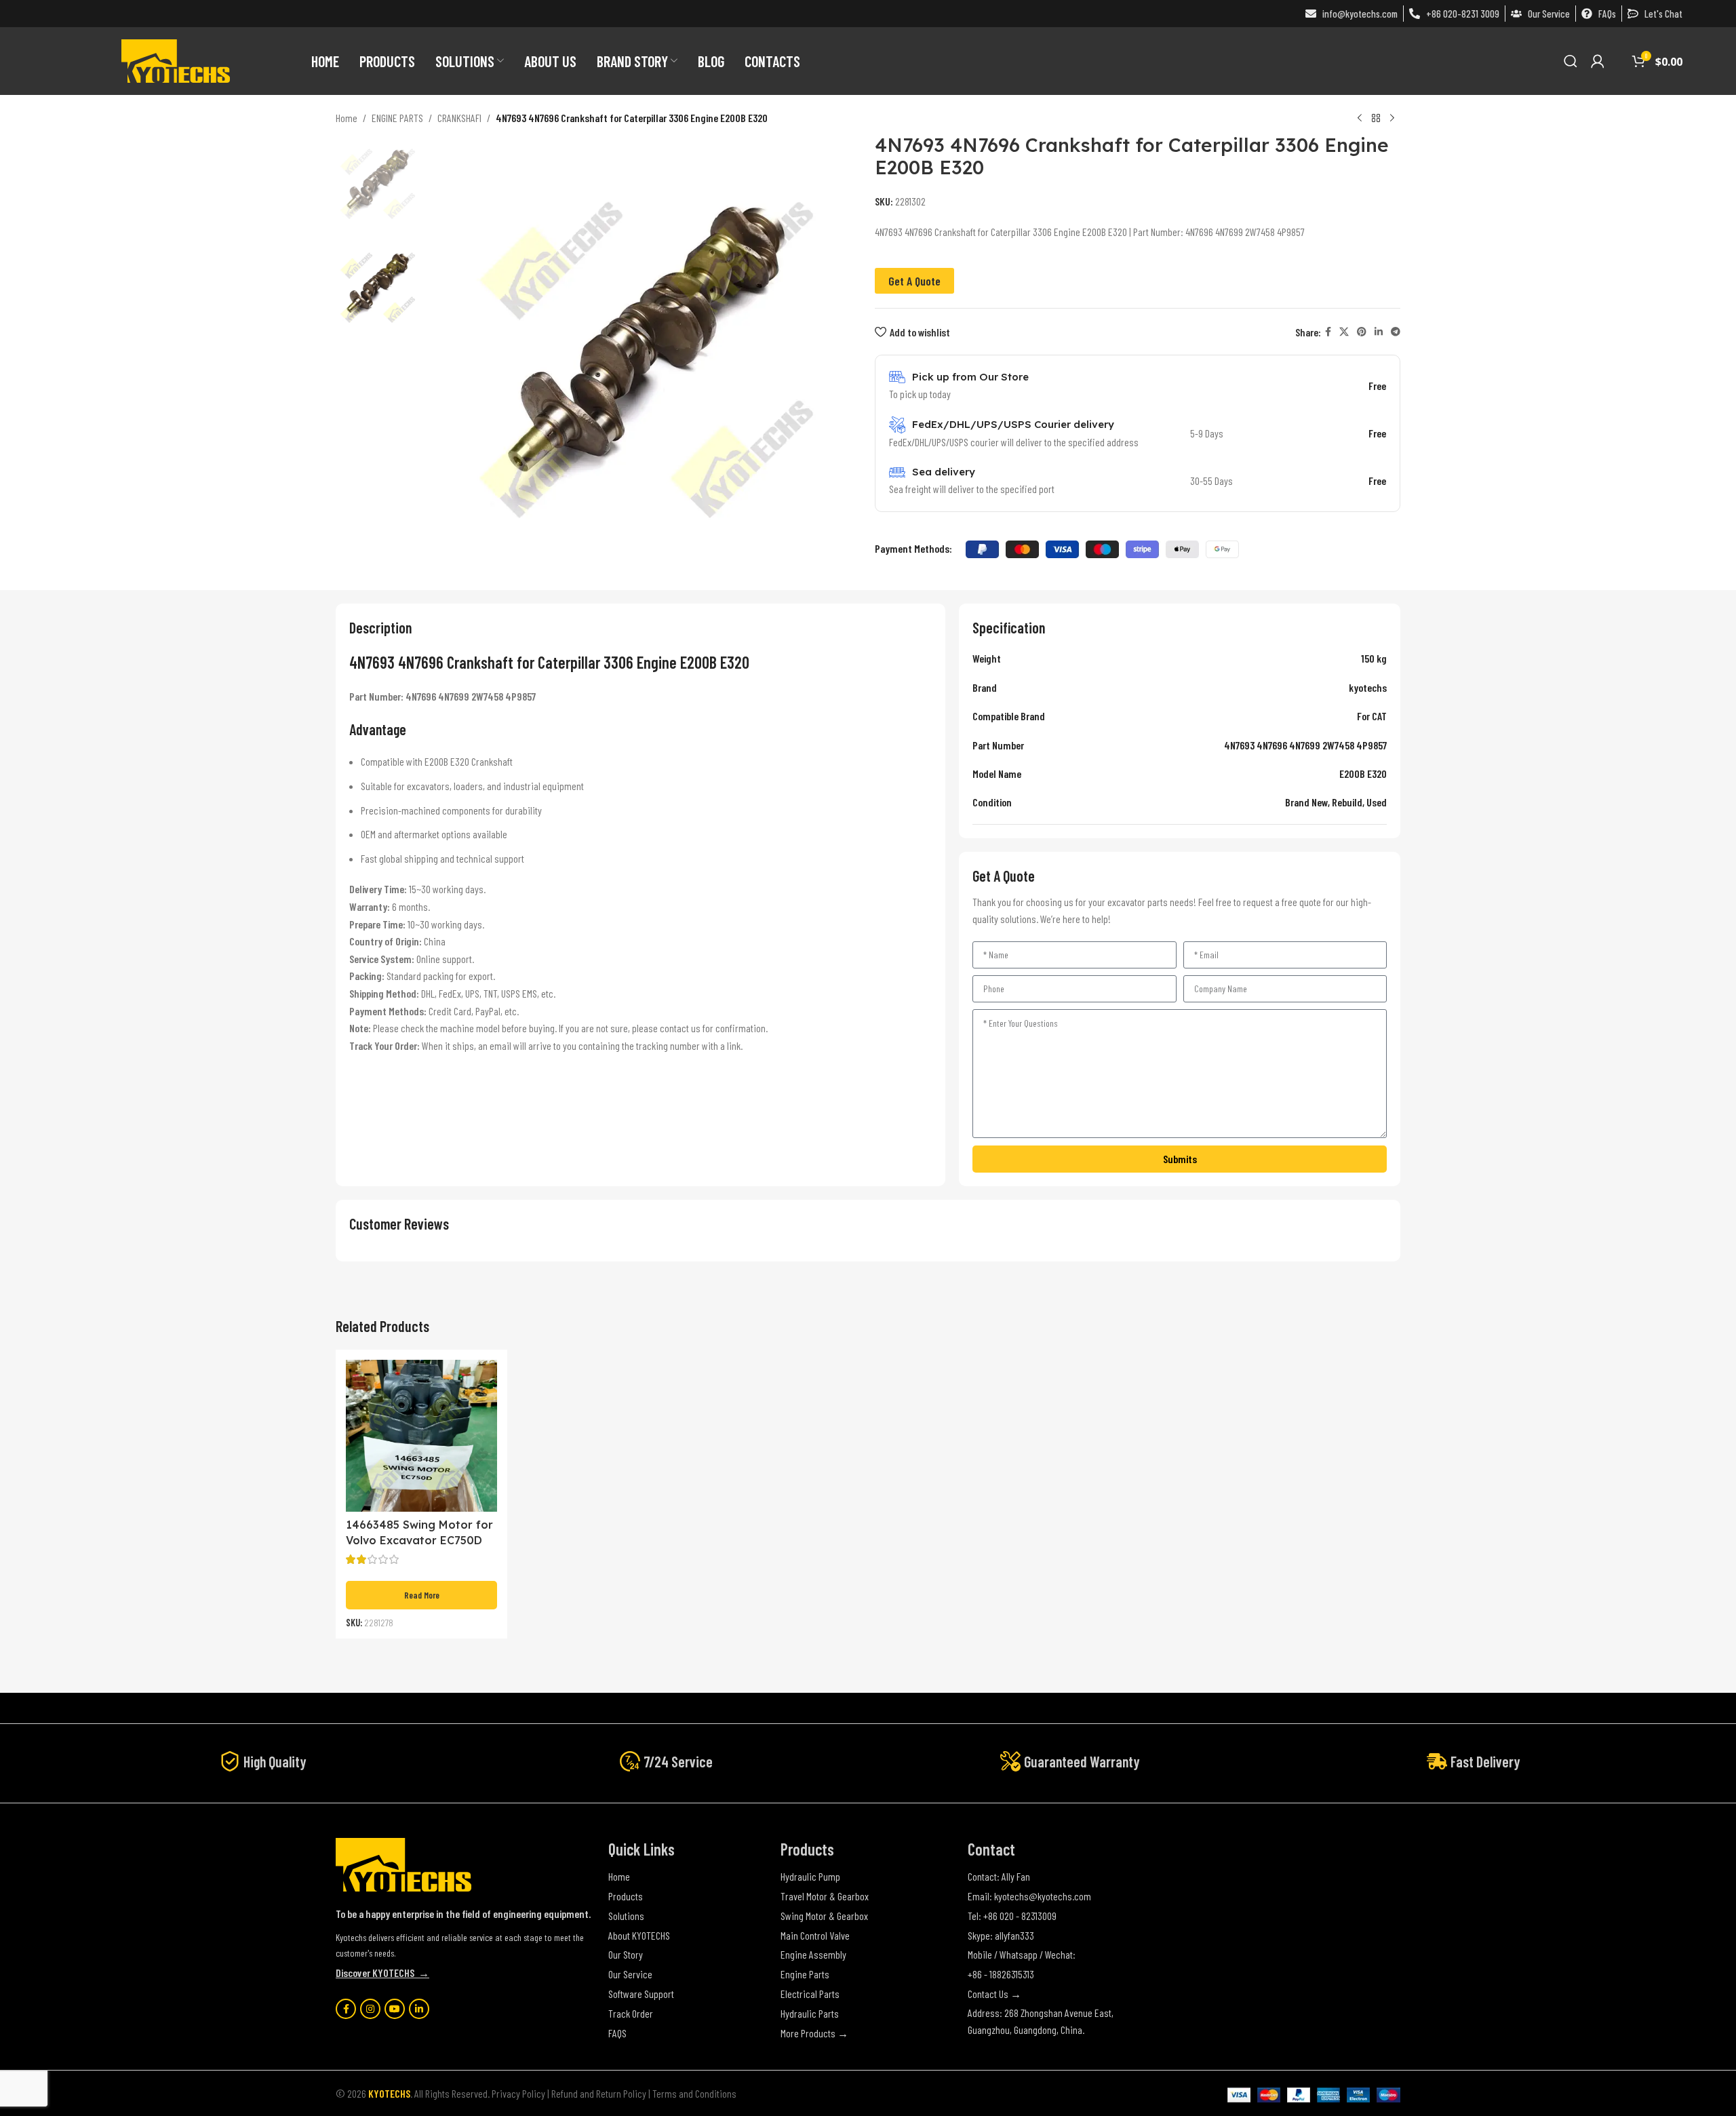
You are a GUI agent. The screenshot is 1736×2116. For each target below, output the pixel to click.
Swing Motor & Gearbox (824, 1916)
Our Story (626, 1954)
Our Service (630, 1974)
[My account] (1598, 61)
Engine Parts (805, 1974)
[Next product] (1392, 119)
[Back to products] (1376, 119)
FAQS (617, 2033)
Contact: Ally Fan (999, 1876)
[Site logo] (176, 59)
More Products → (814, 2033)
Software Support (641, 1994)
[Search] (1571, 61)
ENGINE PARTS (397, 118)
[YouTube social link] (395, 2009)
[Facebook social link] (1328, 332)
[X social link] (1344, 332)
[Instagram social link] (370, 2009)
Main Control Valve (815, 1935)
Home (347, 118)
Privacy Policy (518, 2093)
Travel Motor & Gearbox (825, 1896)
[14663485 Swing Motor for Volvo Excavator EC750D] (421, 1435)
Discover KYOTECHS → (382, 1973)
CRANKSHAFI (459, 118)
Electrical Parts (810, 1994)
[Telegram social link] (1396, 332)
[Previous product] (1360, 119)
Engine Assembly (813, 1954)
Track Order (631, 2013)
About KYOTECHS (639, 1935)
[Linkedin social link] (1379, 332)
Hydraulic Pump (810, 1876)
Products (626, 1896)
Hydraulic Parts (810, 2013)
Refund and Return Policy (599, 2093)
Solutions (626, 1916)
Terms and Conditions (694, 2093)
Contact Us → (994, 1994)
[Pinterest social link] (1362, 332)
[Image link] (403, 1863)
